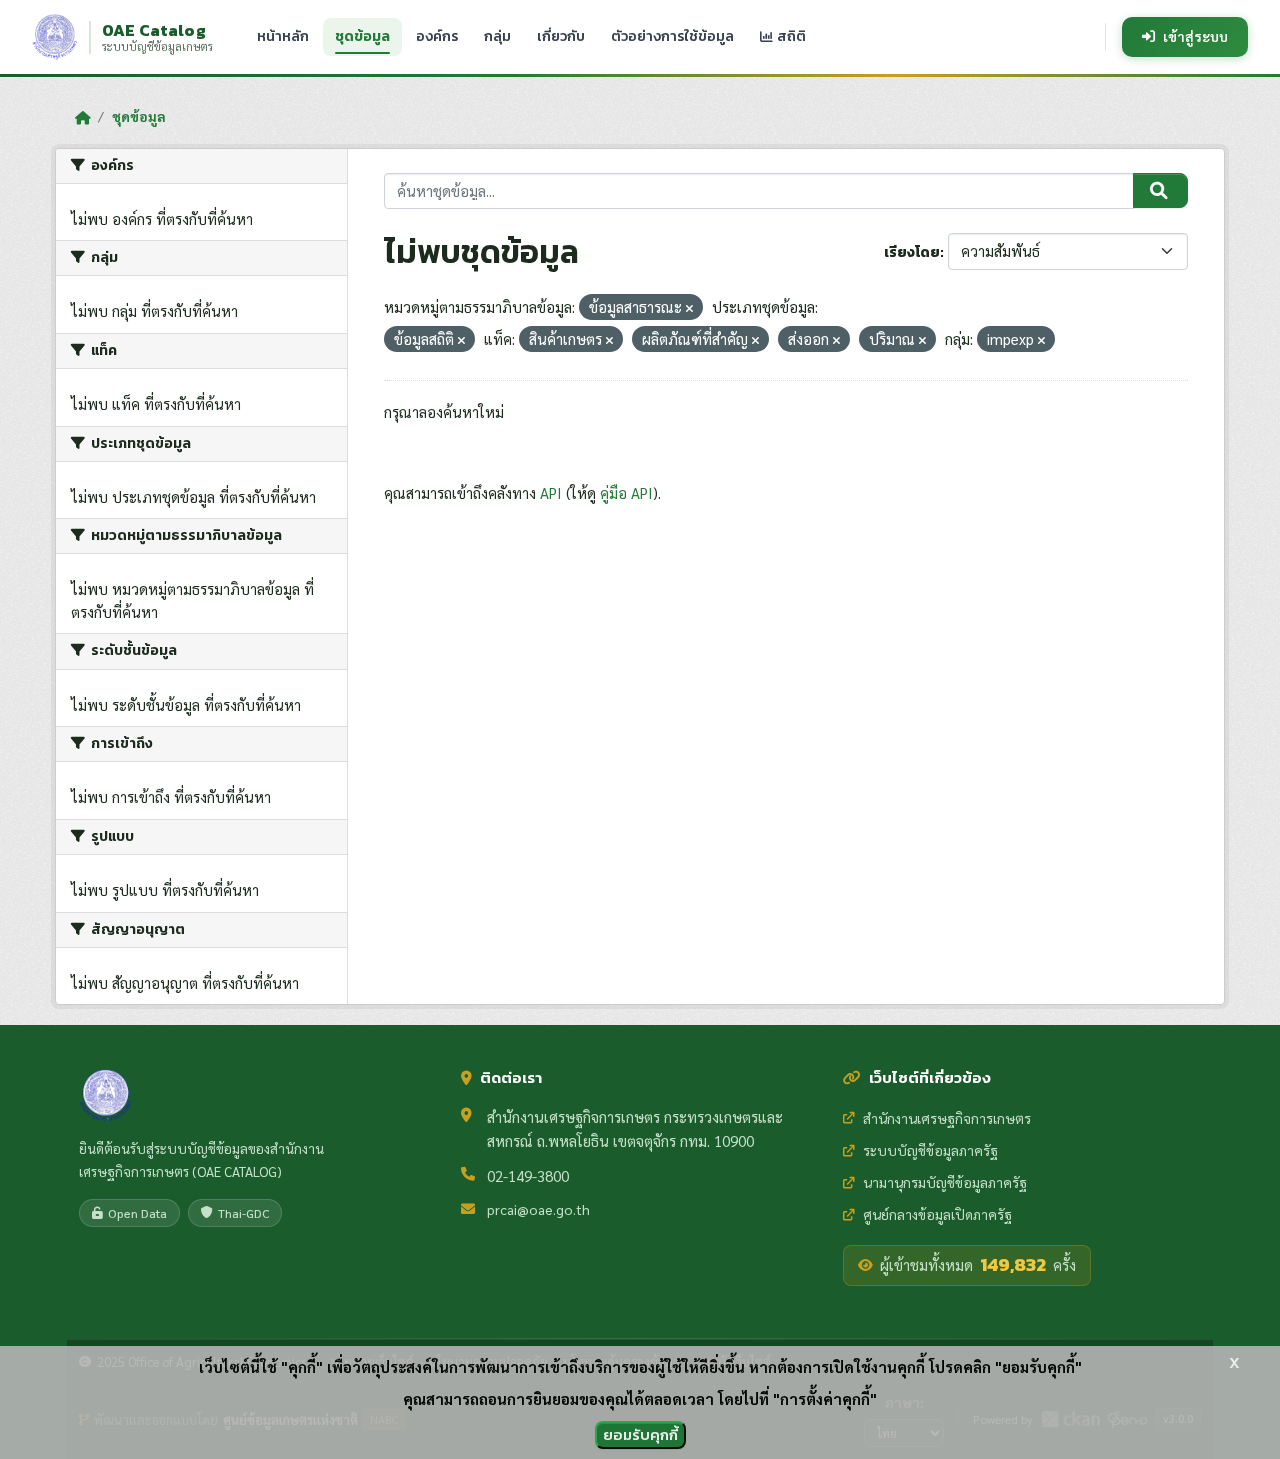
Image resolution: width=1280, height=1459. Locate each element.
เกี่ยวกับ (561, 36)
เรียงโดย (912, 252)
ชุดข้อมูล (362, 36)
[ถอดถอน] (689, 308)
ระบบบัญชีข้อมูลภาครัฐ (930, 1150)
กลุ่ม (497, 36)
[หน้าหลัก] (82, 117)
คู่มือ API (626, 492)
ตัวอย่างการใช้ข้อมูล (672, 36)
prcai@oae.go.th (538, 1209)
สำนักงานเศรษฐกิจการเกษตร (947, 1118)
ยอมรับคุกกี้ (640, 1434)
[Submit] (1160, 191)
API (551, 492)
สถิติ (790, 36)
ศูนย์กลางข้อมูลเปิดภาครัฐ (937, 1214)
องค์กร (437, 36)
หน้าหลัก (283, 36)
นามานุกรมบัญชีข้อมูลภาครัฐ (945, 1182)
